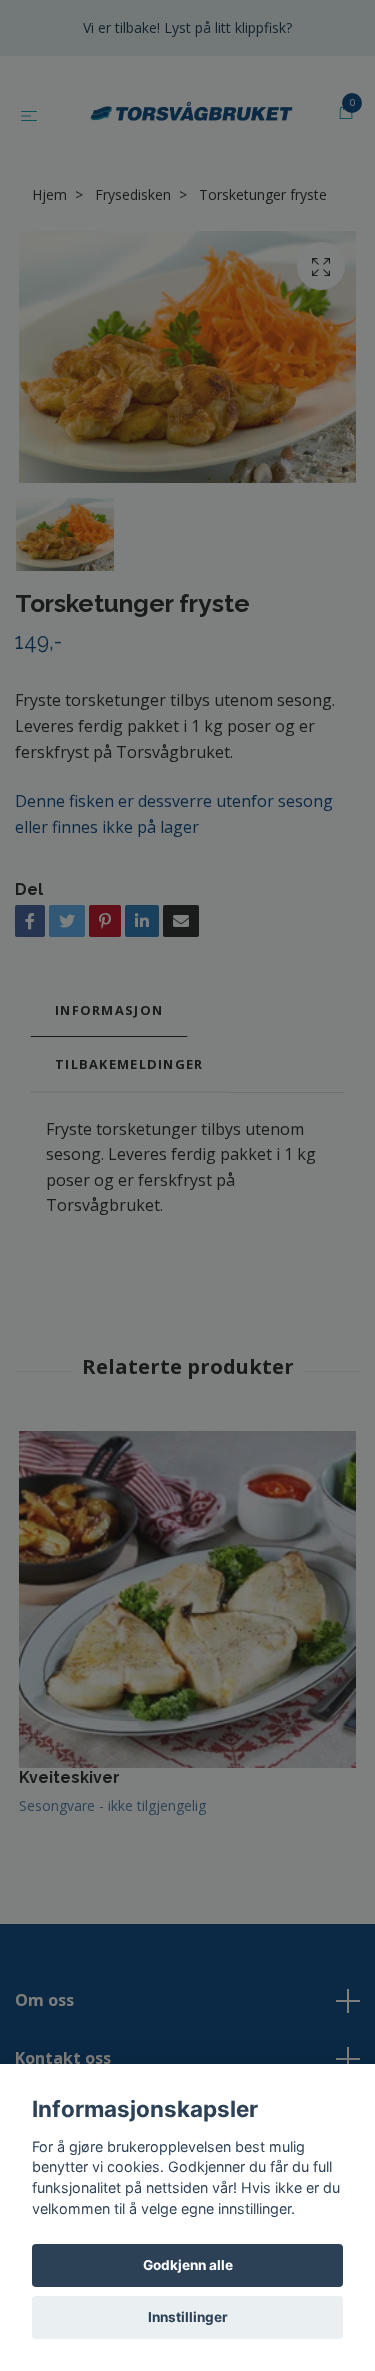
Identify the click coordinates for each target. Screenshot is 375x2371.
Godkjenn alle (188, 2265)
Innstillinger (188, 2317)
